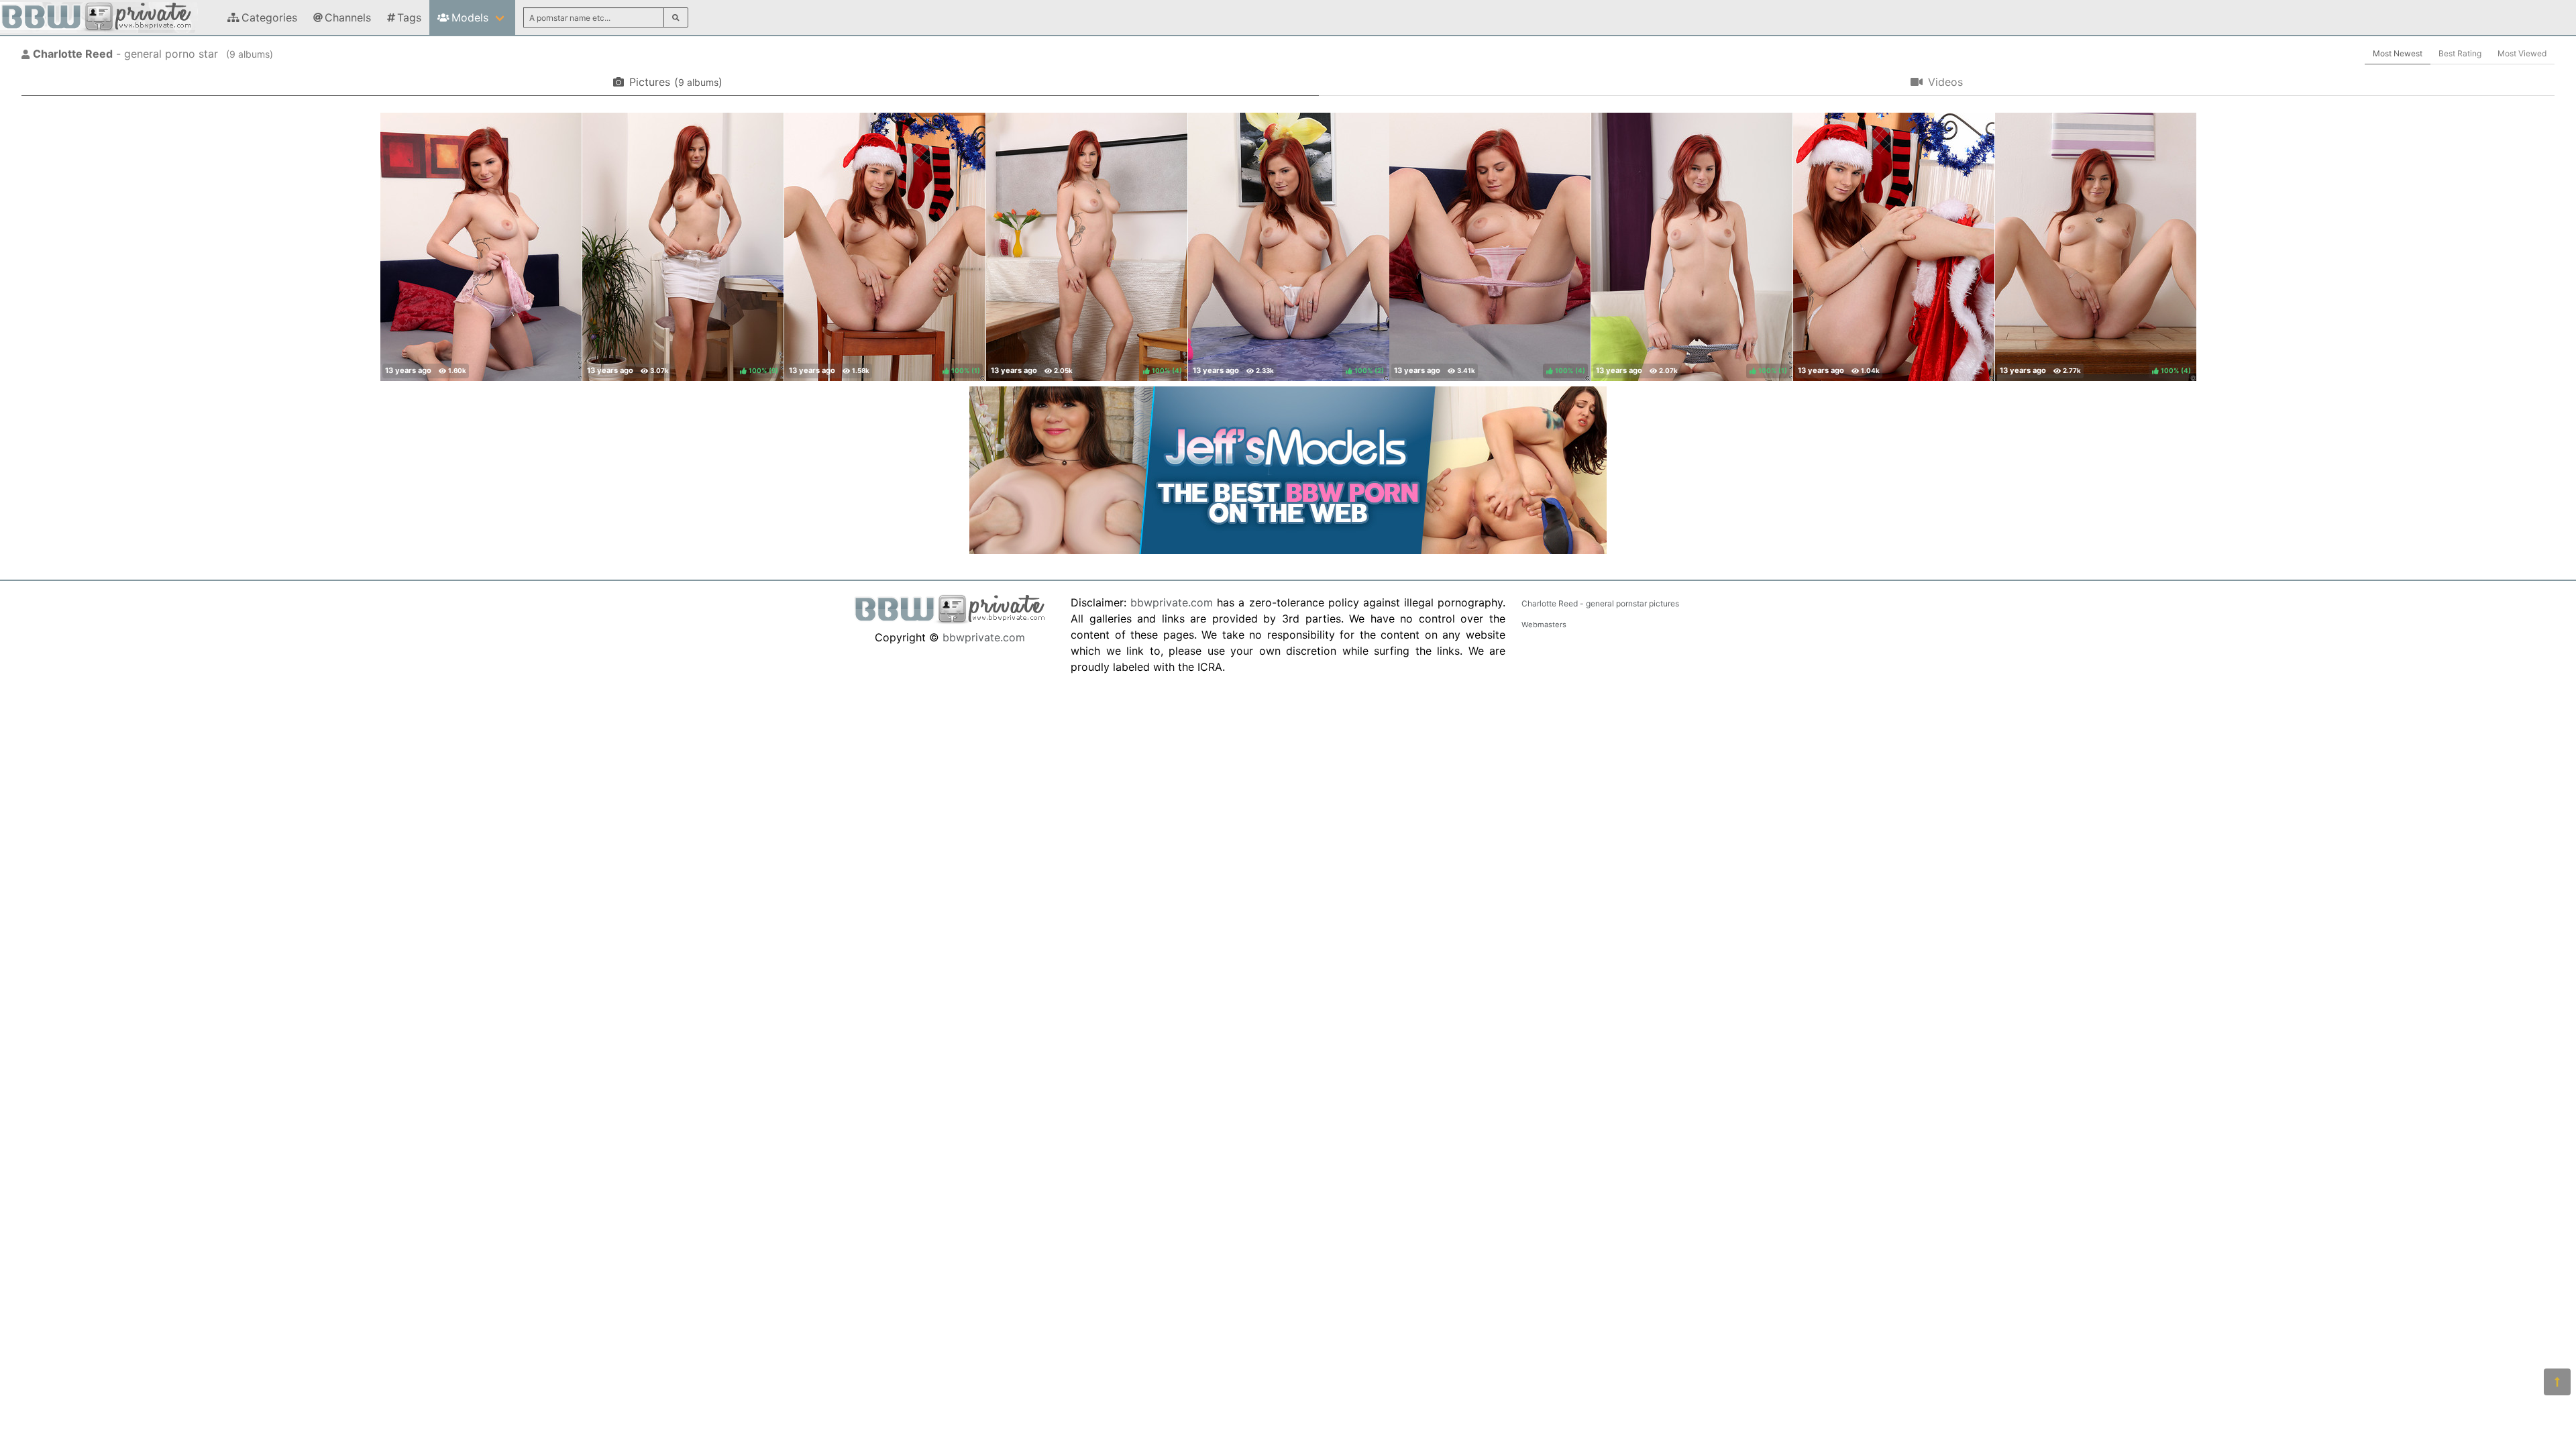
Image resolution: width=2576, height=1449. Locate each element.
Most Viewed (2522, 53)
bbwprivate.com (984, 637)
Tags (409, 17)
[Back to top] (2557, 1382)
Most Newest (2398, 53)
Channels (348, 17)
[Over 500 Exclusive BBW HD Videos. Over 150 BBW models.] (1288, 550)
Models (470, 17)
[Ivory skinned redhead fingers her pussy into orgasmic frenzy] (481, 247)
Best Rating (2460, 53)
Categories (269, 17)
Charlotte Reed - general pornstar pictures (1600, 603)
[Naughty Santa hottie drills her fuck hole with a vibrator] (1894, 247)
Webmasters (1544, 625)
